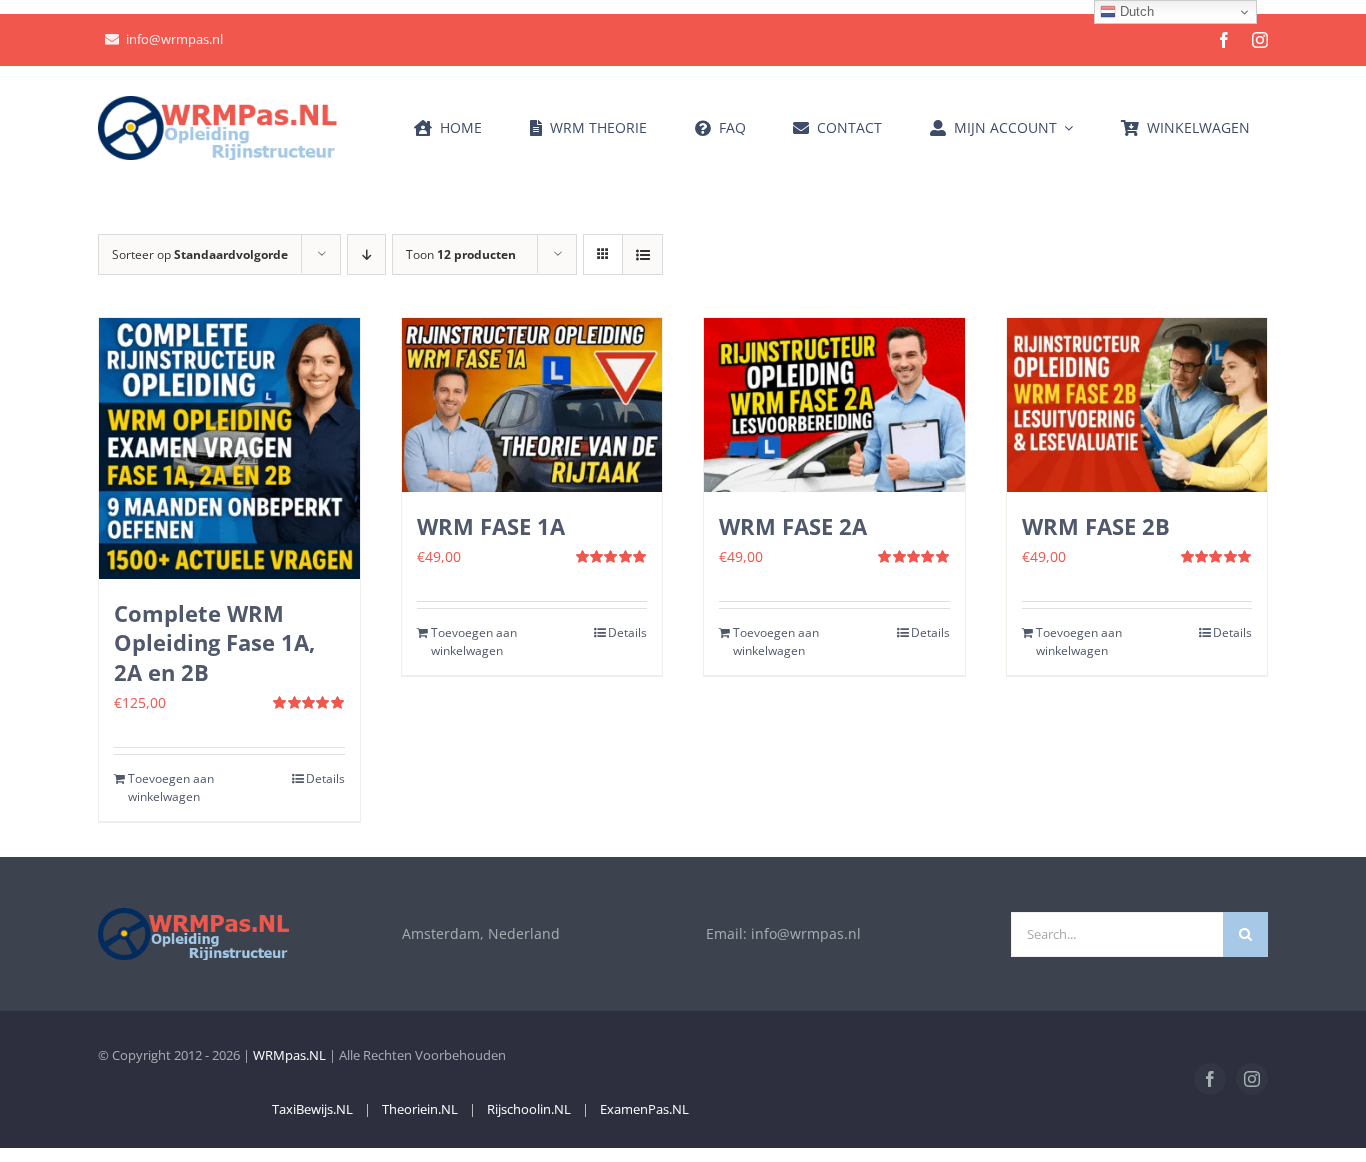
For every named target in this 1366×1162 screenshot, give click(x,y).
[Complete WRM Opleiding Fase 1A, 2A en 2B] (229, 448)
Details (325, 778)
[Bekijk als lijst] (642, 254)
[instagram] (1260, 40)
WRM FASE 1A (491, 526)
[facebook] (1224, 40)
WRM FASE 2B (1096, 526)
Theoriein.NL (420, 1109)
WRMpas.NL (289, 1055)
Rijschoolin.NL (529, 1109)
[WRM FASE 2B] (1137, 405)
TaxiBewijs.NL (312, 1109)
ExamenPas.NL (644, 1109)
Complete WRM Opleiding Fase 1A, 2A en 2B (214, 643)
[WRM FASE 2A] (834, 405)
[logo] (218, 102)
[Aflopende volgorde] (366, 254)
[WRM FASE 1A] (532, 405)
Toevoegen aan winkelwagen (171, 787)
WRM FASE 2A (793, 526)
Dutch (1135, 11)
